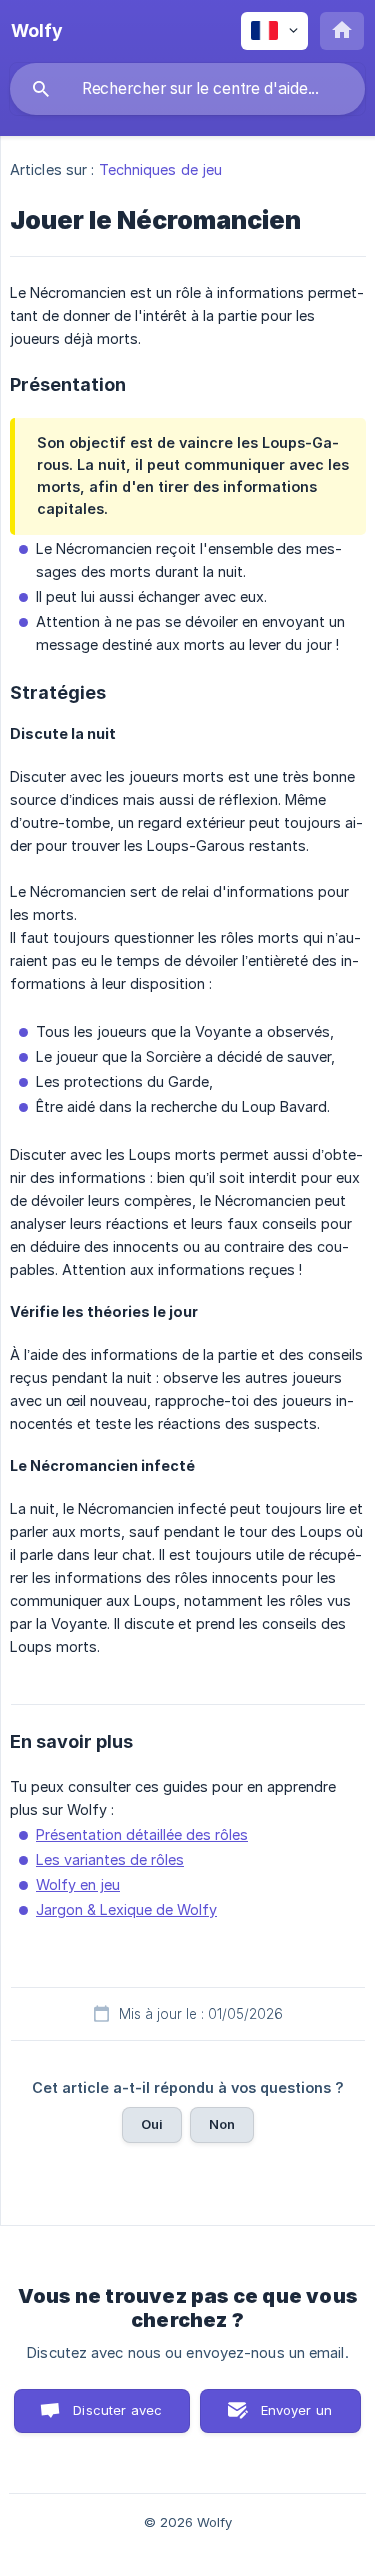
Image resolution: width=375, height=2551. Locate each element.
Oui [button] (152, 2124)
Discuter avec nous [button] (117, 2417)
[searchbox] (187, 89)
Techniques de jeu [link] (161, 169)
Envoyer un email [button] (297, 2417)
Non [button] (222, 2124)
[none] (37, 31)
